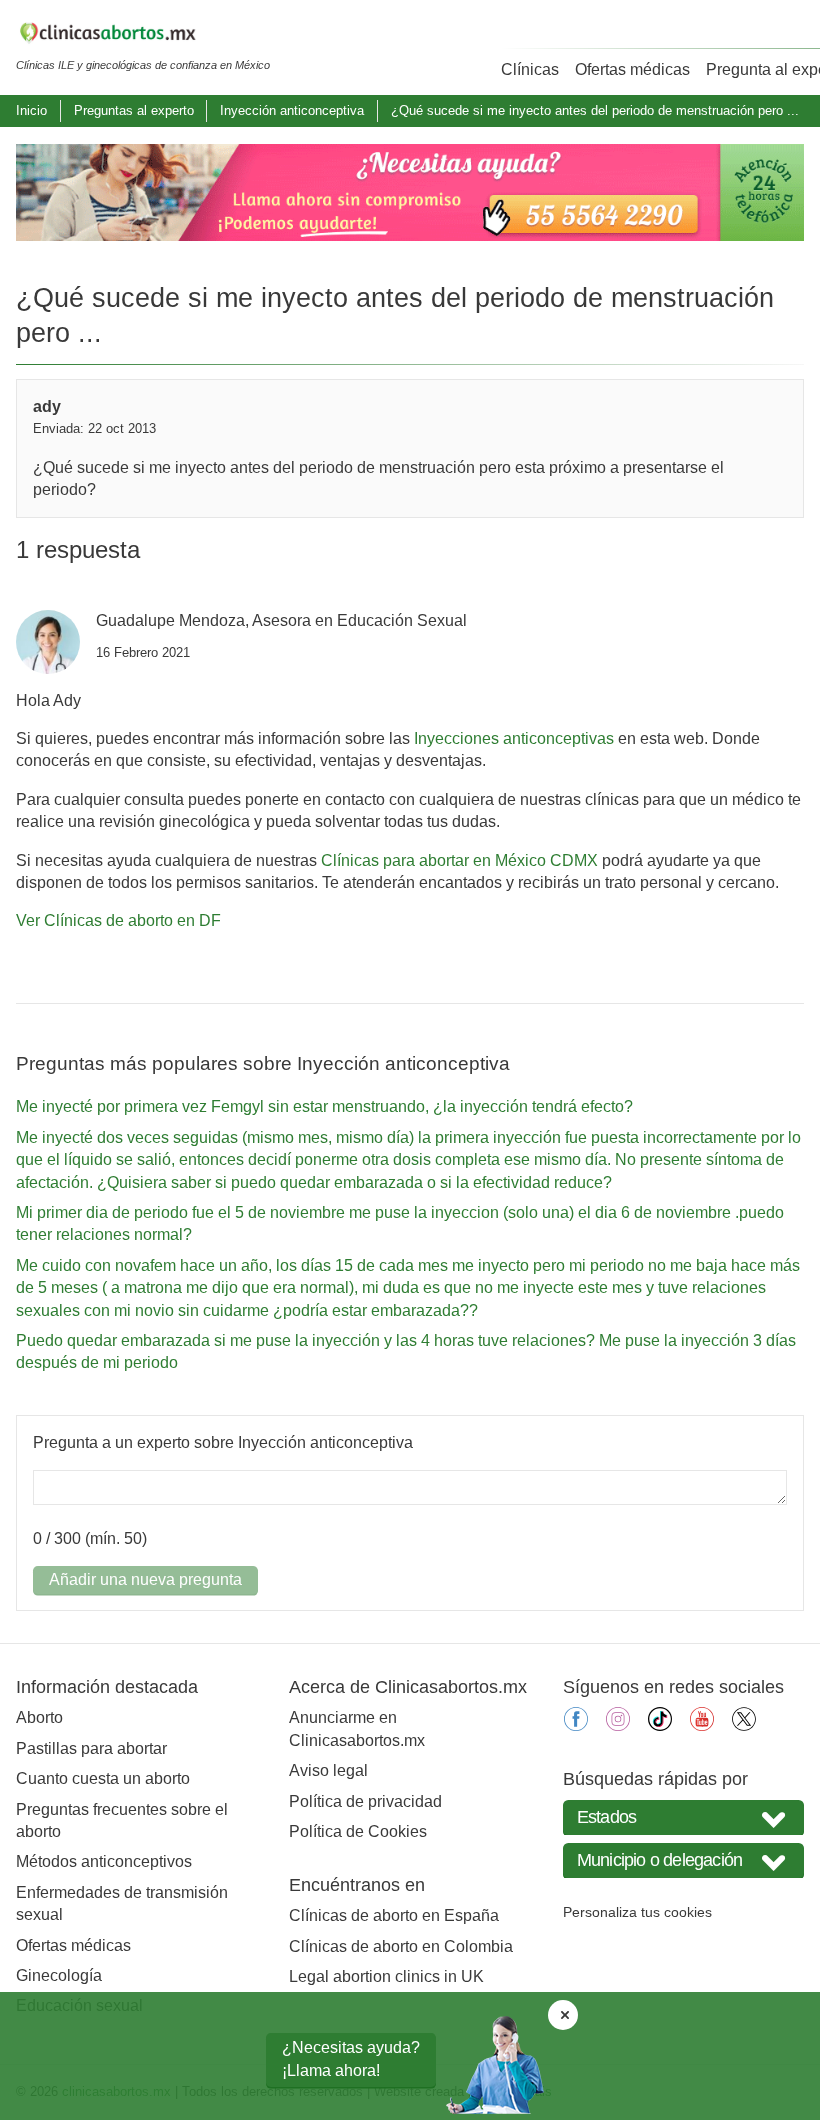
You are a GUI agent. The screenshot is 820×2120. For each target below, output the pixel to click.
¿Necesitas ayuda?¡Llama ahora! (351, 2058)
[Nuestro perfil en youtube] (702, 1725)
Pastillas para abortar (91, 1748)
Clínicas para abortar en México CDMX (459, 860)
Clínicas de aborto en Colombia (401, 1946)
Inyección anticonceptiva (292, 110)
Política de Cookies (358, 1831)
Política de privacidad (365, 1801)
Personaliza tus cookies (637, 1912)
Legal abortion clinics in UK (386, 1976)
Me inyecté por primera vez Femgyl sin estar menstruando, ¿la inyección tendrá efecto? (324, 1106)
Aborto (39, 1717)
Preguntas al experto (134, 110)
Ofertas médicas (632, 69)
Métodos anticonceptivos (104, 1861)
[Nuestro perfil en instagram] (618, 1725)
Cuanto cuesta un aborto (103, 1778)
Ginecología (59, 1975)
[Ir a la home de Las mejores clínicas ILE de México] (143, 36)
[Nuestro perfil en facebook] (576, 1725)
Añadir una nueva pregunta (145, 1579)
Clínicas (530, 69)
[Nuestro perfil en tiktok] (660, 1725)
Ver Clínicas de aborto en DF (118, 920)
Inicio (31, 110)
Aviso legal (328, 1770)
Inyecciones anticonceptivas (514, 738)
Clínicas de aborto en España (394, 1915)
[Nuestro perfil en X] (744, 1725)
